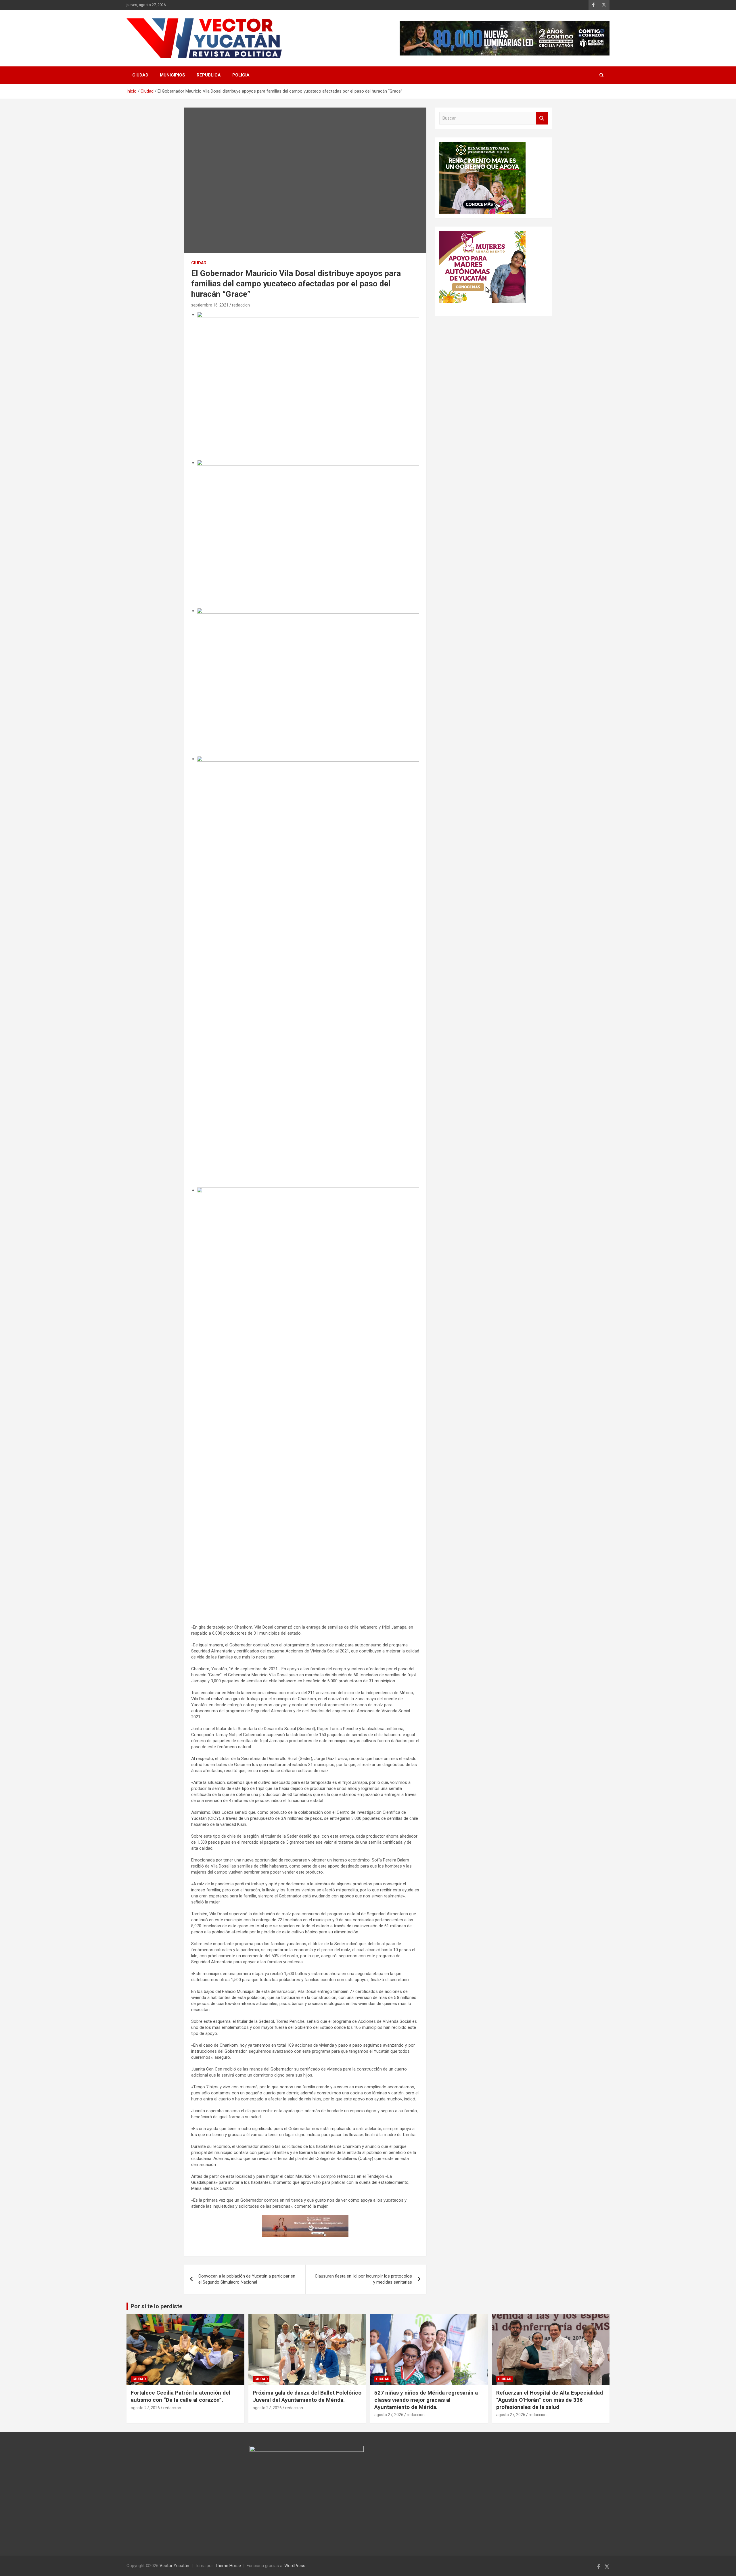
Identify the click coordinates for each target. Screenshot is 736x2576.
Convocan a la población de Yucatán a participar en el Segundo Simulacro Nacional (247, 2279)
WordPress (295, 2566)
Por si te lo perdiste (156, 2306)
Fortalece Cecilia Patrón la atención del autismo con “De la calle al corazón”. (181, 2396)
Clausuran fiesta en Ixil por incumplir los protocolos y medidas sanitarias (363, 2279)
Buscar (542, 118)
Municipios (172, 75)
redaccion (241, 305)
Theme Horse (228, 2566)
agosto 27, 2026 (145, 2408)
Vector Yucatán (174, 2566)
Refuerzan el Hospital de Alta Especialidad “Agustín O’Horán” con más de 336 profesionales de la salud (550, 2400)
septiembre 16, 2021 (210, 305)
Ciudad (140, 75)
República (209, 75)
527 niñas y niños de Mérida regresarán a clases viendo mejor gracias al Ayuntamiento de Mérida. (426, 2400)
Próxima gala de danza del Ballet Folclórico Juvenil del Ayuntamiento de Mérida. (307, 2396)
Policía (241, 75)
